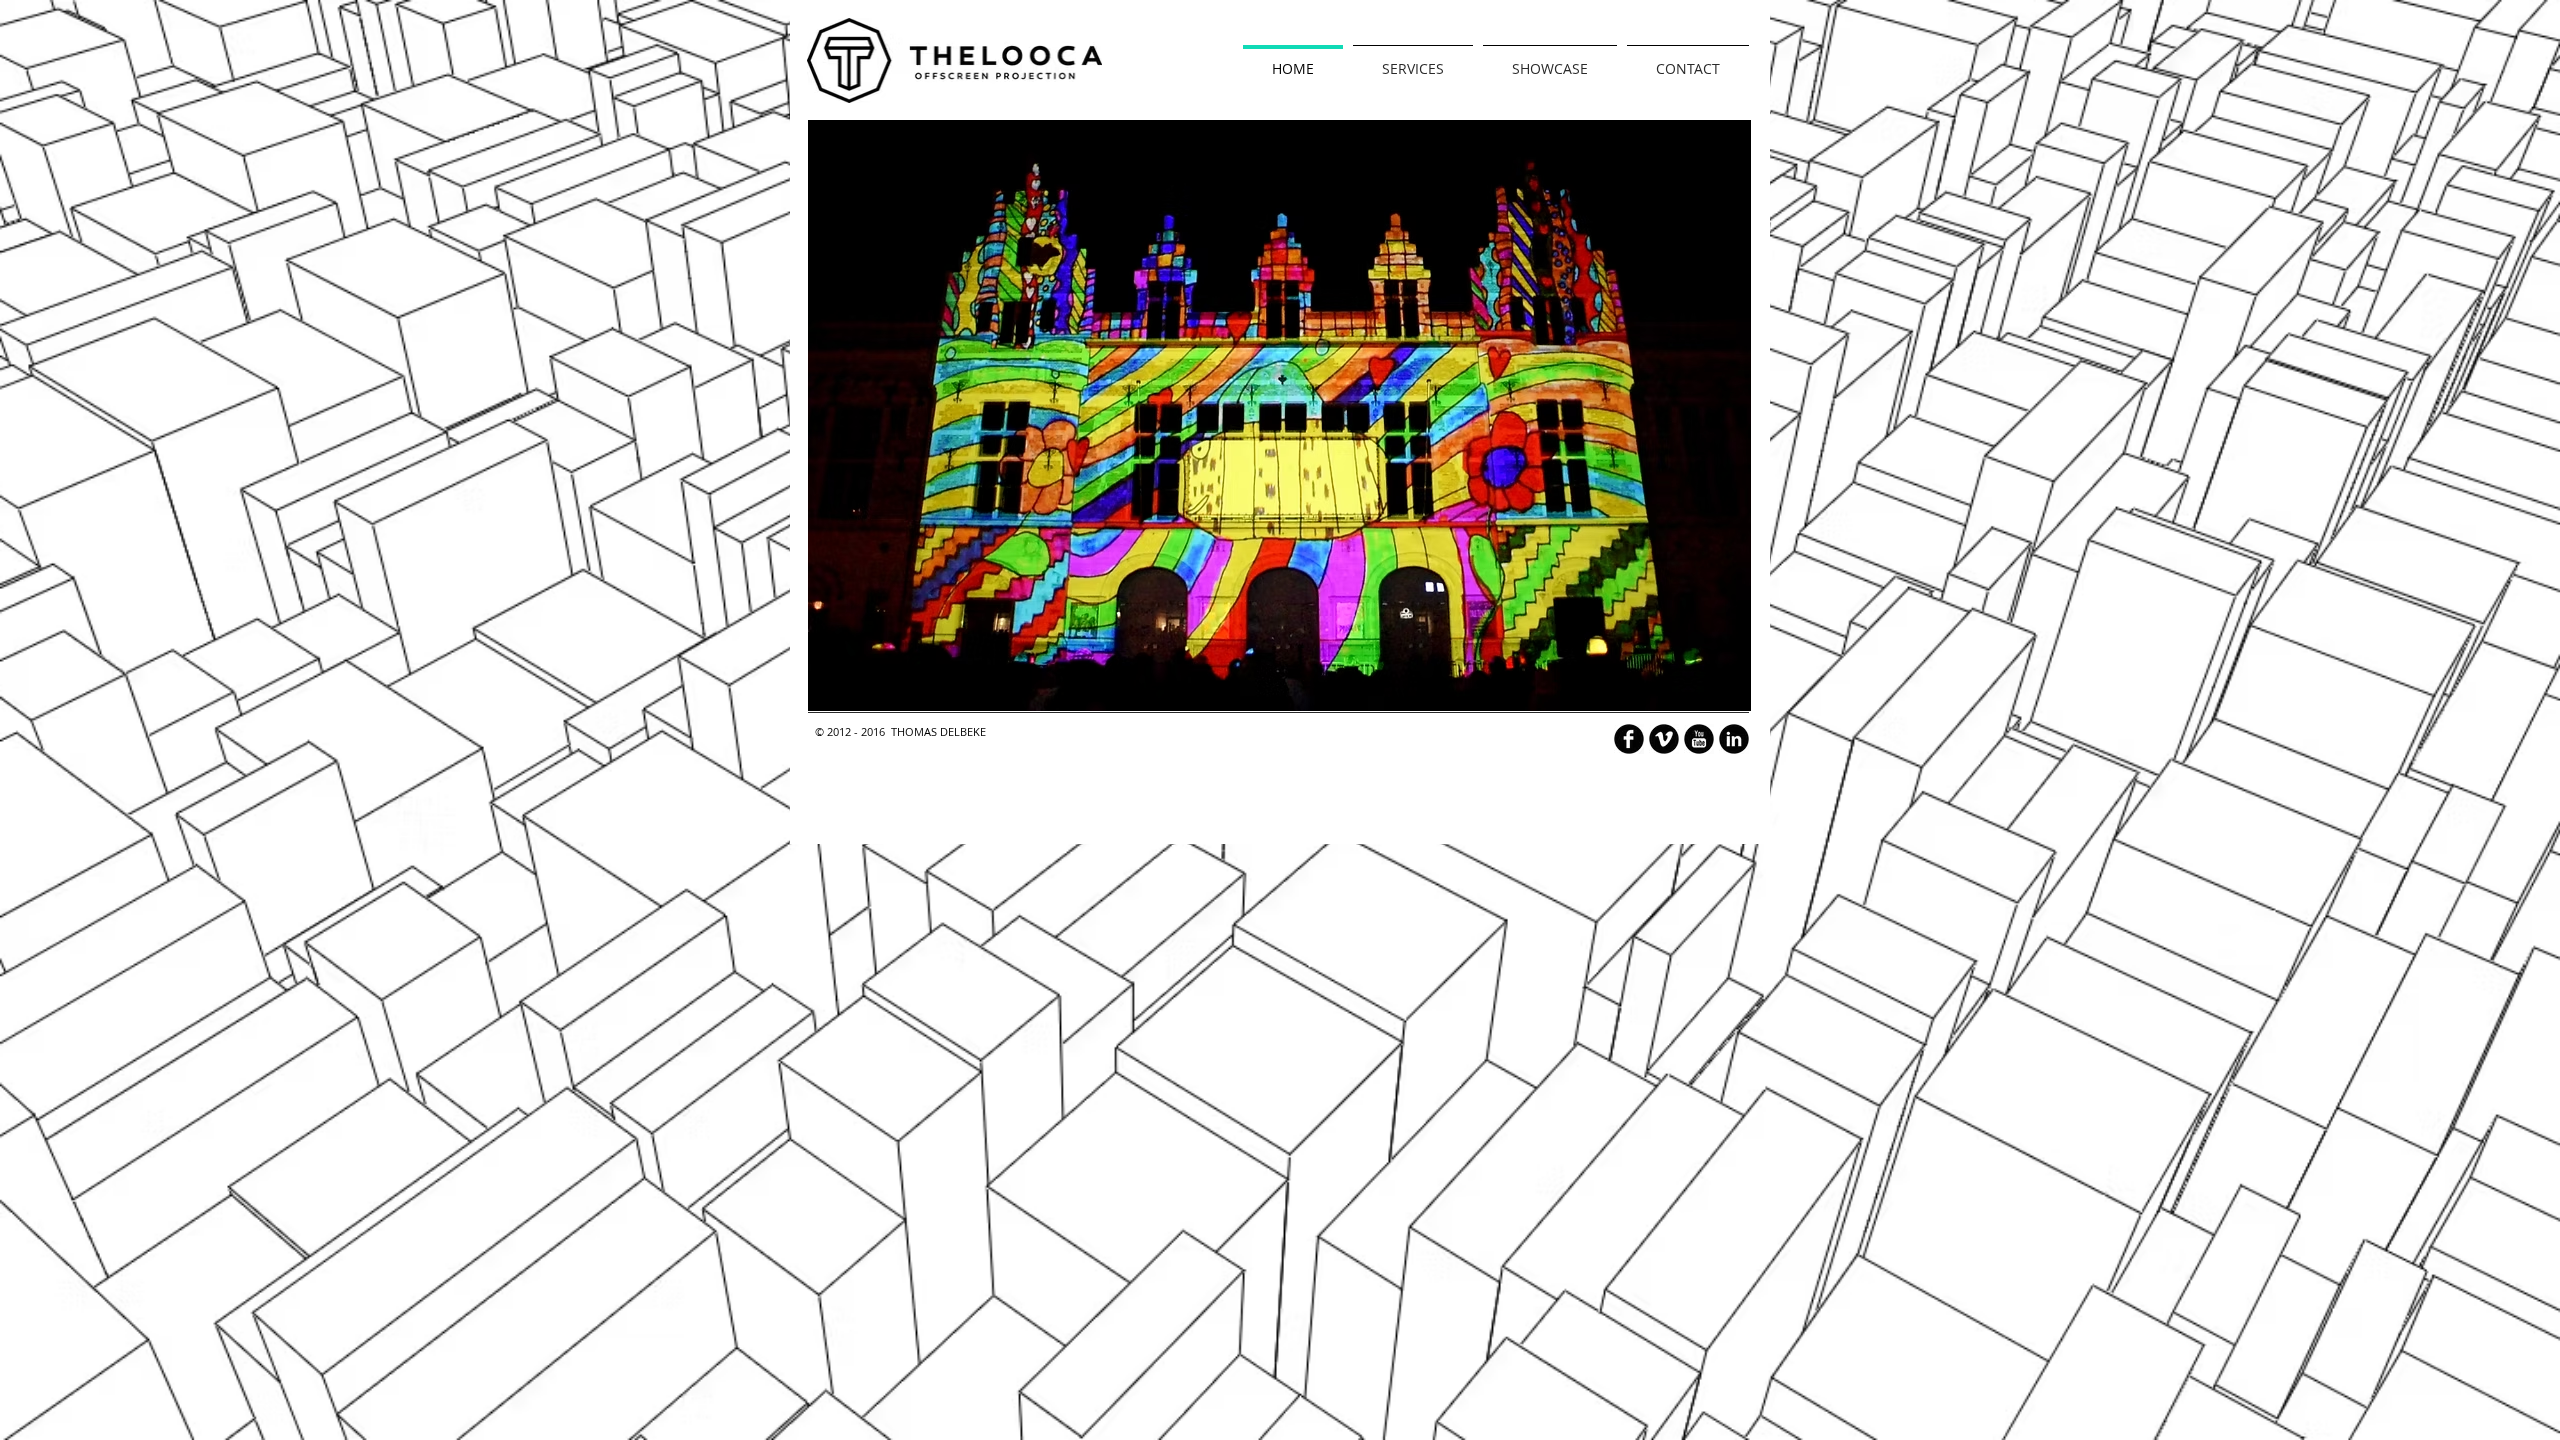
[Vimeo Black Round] (1664, 739)
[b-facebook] (1629, 739)
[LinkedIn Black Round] (1734, 739)
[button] (1279, 415)
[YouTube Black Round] (1699, 739)
